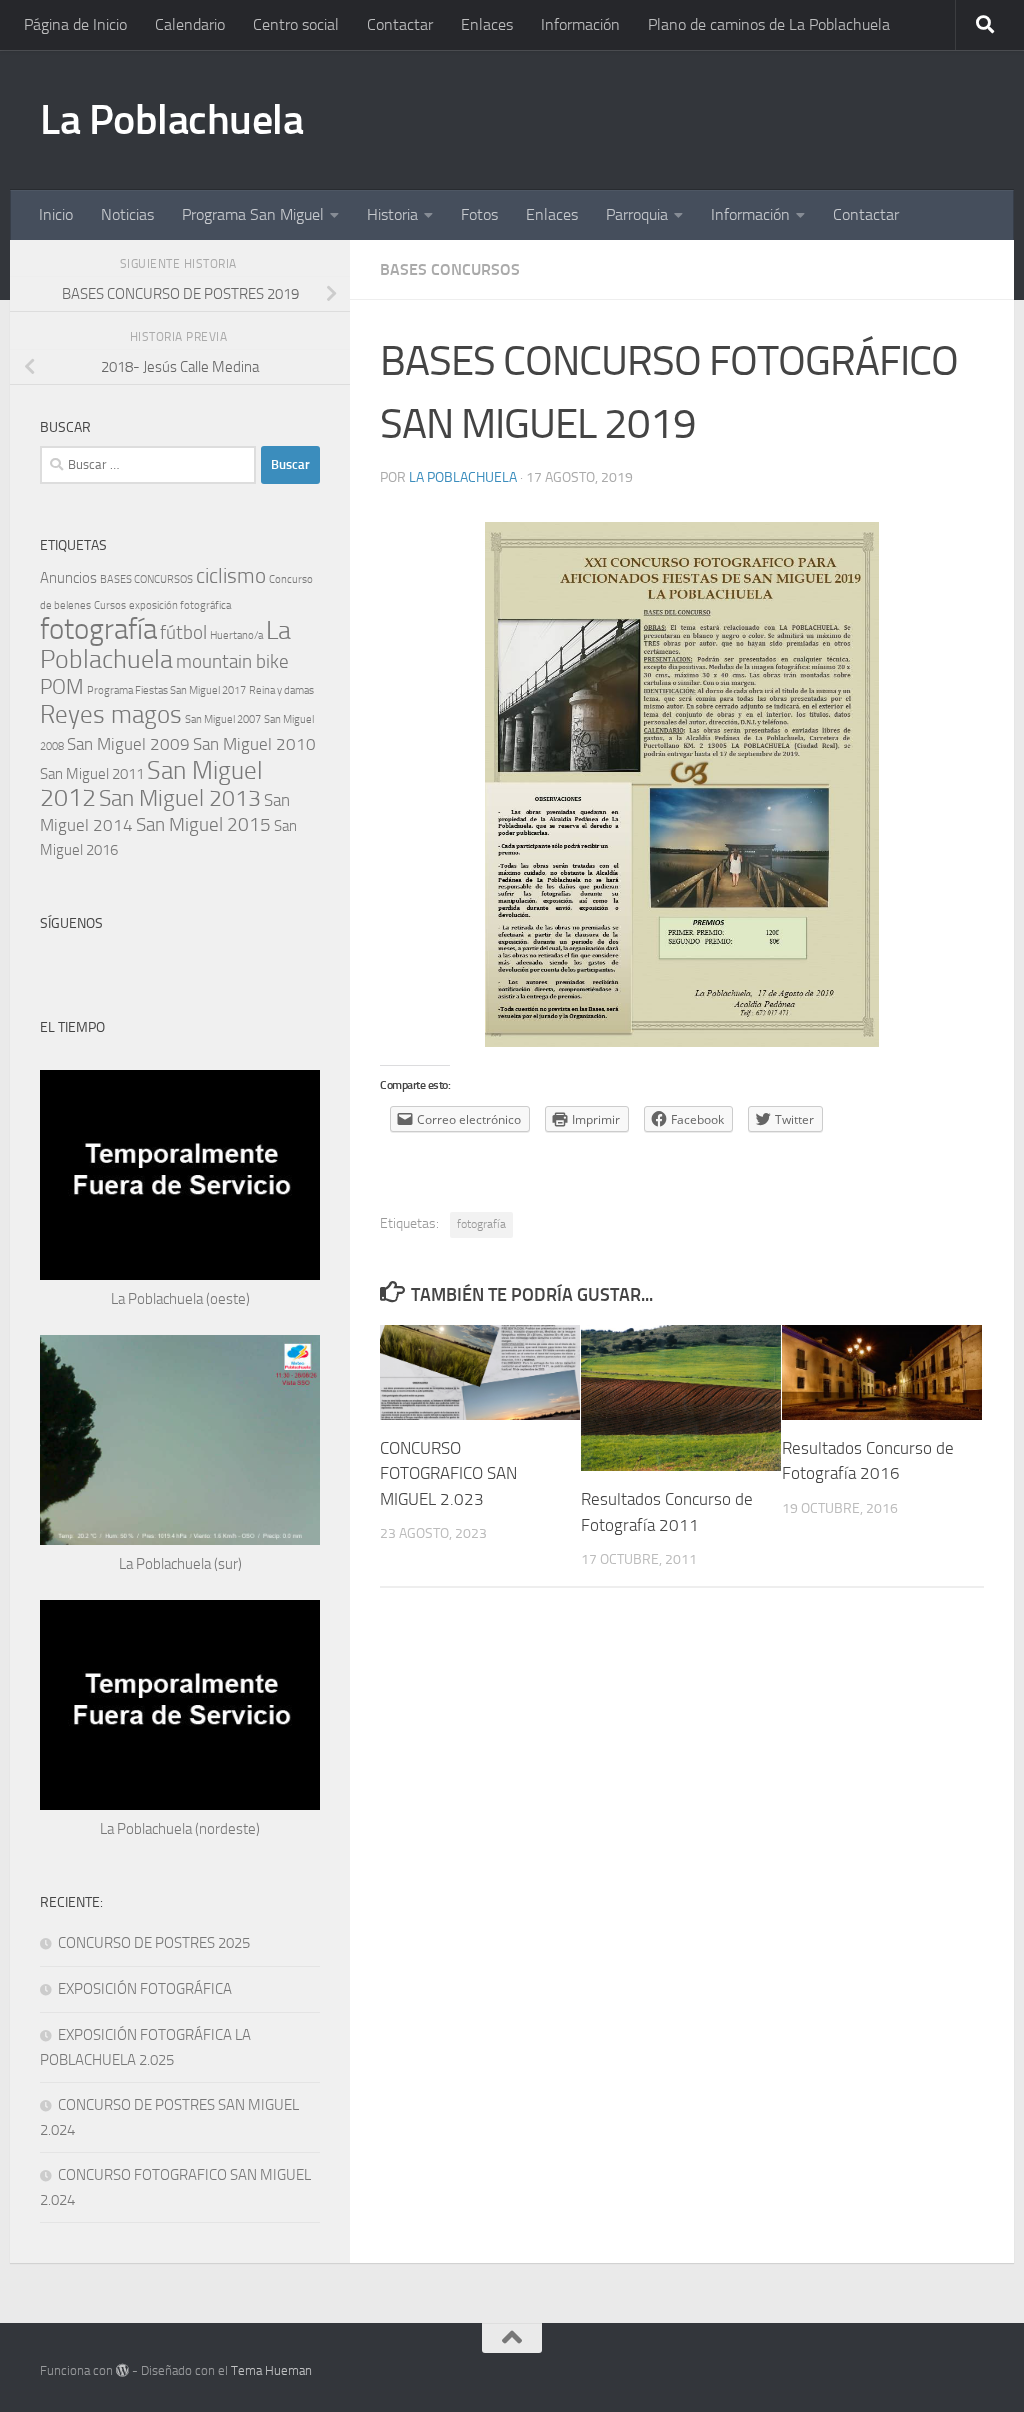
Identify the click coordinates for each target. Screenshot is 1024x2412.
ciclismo (231, 575)
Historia (392, 214)
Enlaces (487, 24)
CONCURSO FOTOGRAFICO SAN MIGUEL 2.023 (448, 1473)
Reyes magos (111, 714)
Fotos (479, 214)
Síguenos (71, 923)
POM (62, 686)
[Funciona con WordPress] (122, 2370)
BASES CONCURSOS (146, 579)
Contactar (400, 24)
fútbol (183, 632)
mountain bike (232, 661)
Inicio (56, 214)
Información (580, 24)
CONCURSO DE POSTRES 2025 (154, 1943)
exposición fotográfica (180, 605)
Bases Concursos (450, 269)
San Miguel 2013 (180, 798)
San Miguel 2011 (92, 774)
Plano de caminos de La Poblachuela (769, 24)
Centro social (296, 24)
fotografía (481, 1224)
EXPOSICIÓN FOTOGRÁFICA (145, 1989)
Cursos (110, 605)
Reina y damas (281, 690)
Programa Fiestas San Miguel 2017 (166, 690)
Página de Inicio (75, 24)
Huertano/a (236, 635)
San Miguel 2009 (128, 744)
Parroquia (637, 214)
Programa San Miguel (253, 214)
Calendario (190, 24)
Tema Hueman (271, 2370)
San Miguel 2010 (254, 744)
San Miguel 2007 (223, 719)
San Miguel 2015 (203, 824)
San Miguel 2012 (151, 784)
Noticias (127, 214)
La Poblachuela (171, 120)
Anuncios (68, 578)
